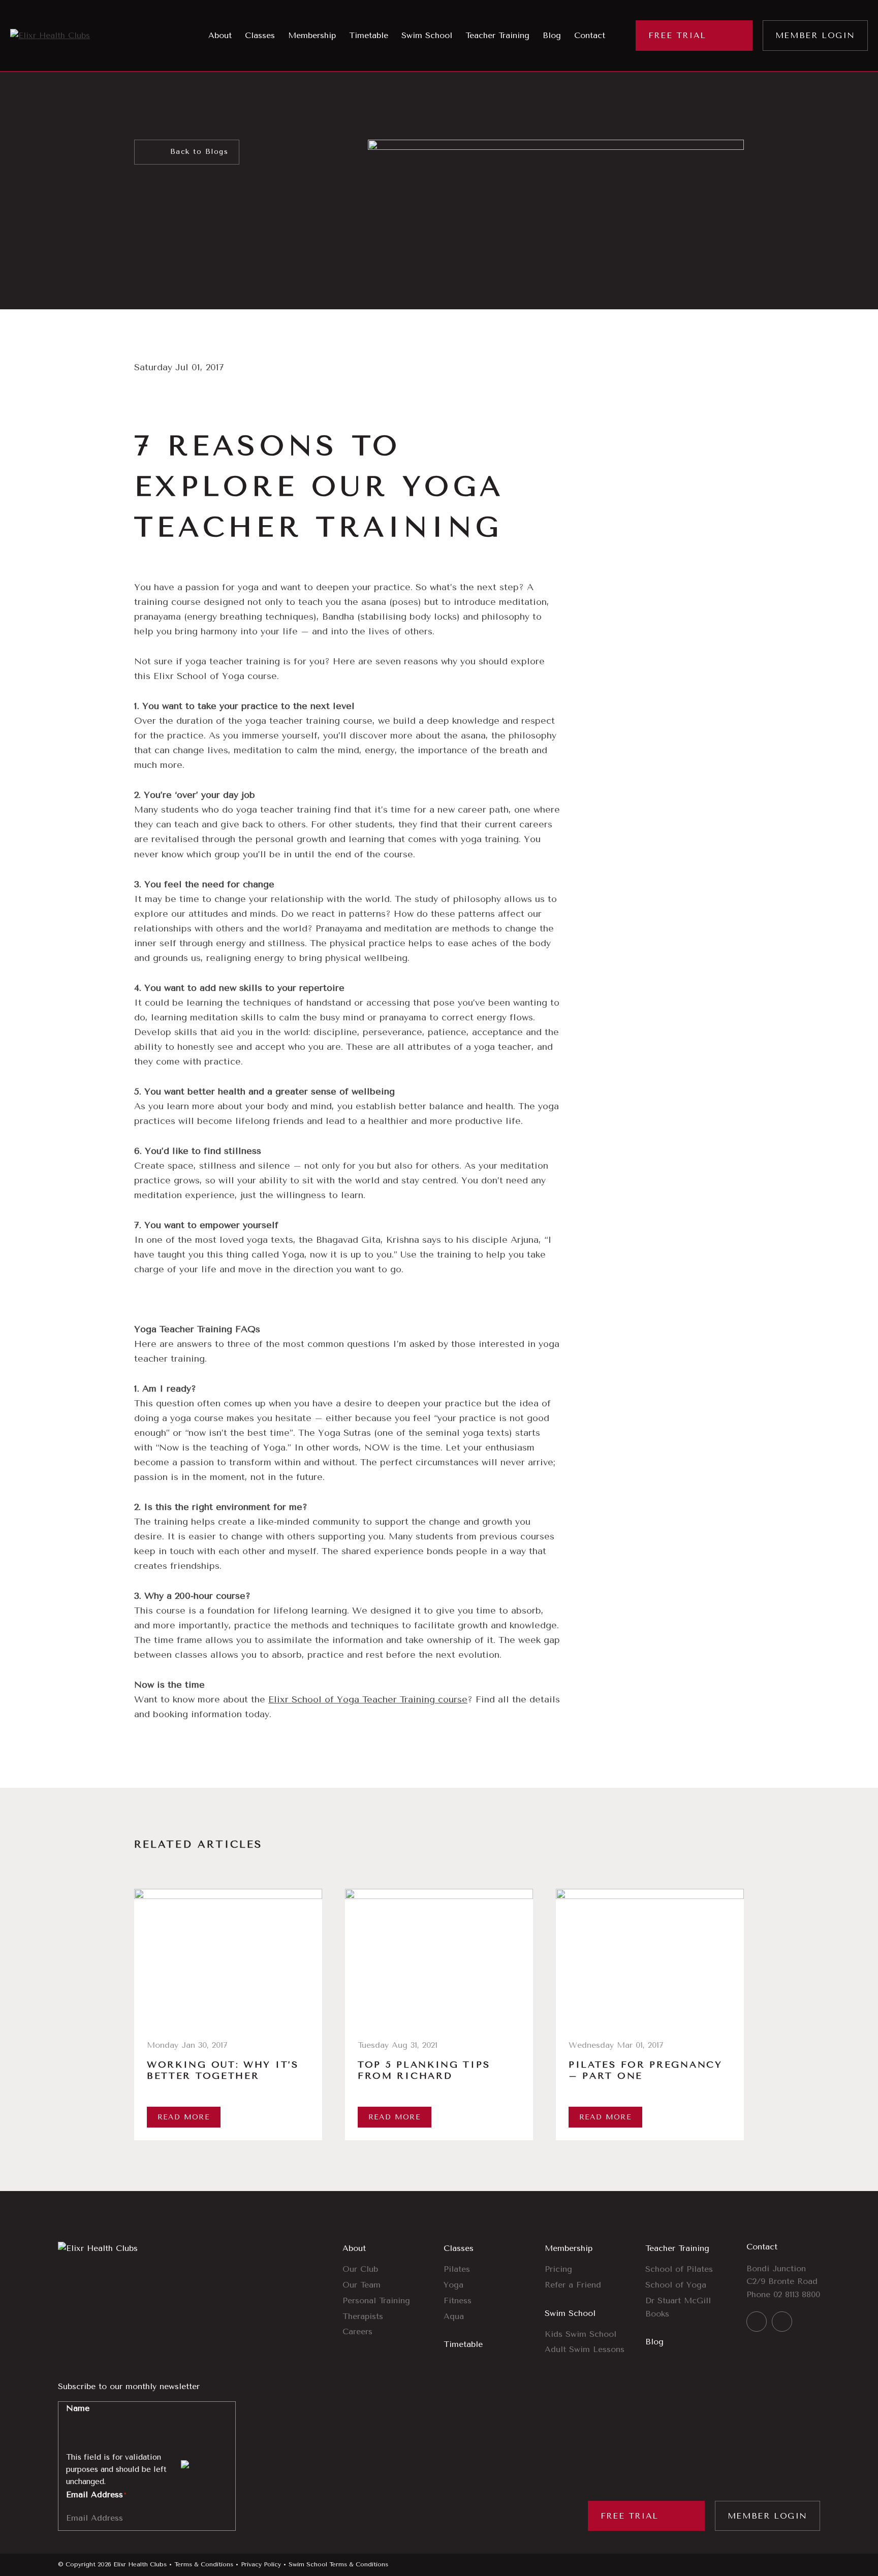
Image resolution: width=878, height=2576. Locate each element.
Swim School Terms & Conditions (338, 2564)
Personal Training (376, 2300)
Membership (569, 2248)
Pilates (457, 2269)
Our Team (362, 2285)
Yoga (453, 2285)
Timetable (463, 2344)
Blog (654, 2342)
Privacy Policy (261, 2564)
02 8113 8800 (797, 2294)
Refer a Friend (573, 2285)
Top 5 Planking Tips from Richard (424, 2070)
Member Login (815, 35)
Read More (184, 2117)
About (354, 2248)
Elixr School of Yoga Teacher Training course (368, 1699)
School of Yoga (676, 2285)
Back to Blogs (199, 152)
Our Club (360, 2269)
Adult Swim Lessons (585, 2349)
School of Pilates (679, 2269)
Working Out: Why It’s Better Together (223, 2070)
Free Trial (677, 35)
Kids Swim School (581, 2334)
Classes (459, 2248)
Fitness (458, 2300)
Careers (357, 2331)
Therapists (363, 2316)
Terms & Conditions (204, 2564)
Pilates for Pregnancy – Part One (646, 2070)
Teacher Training (677, 2248)
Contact (762, 2247)
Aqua (454, 2316)
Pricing (558, 2269)
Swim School (570, 2313)
